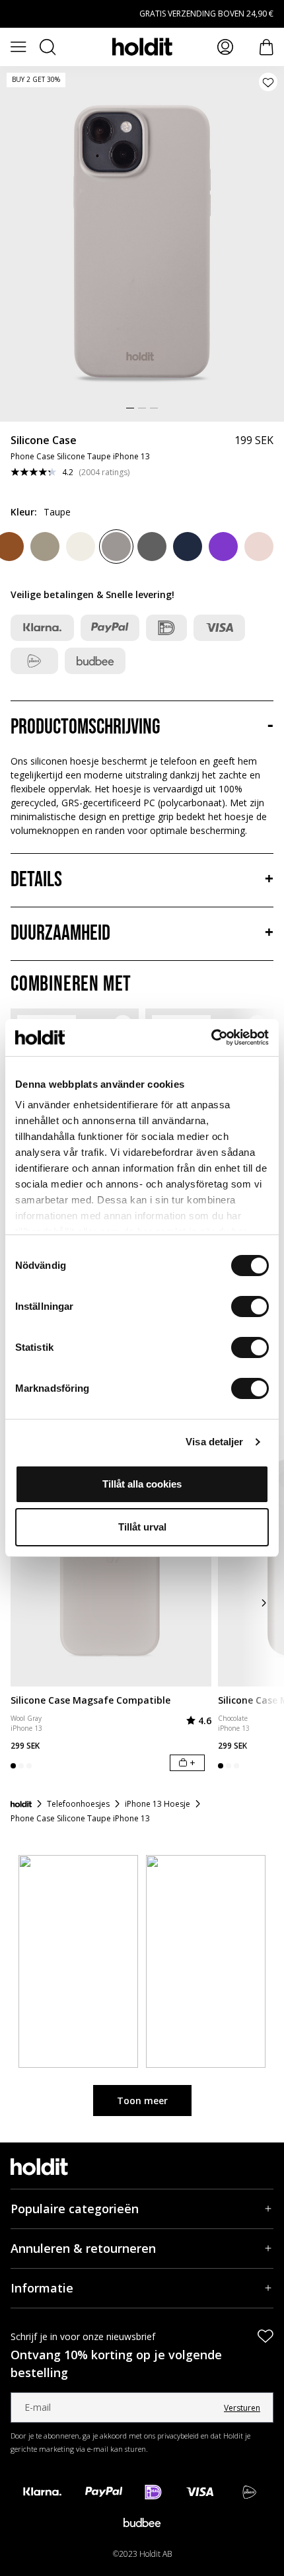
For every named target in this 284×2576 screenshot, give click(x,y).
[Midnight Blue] (188, 547)
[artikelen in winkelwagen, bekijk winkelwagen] (266, 47)
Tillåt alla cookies (142, 1484)
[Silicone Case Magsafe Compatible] (111, 1561)
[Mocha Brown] (45, 547)
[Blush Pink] (259, 547)
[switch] (250, 1307)
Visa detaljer (214, 1442)
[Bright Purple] (223, 547)
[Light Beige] (81, 547)
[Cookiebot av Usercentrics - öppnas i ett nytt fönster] (211, 1038)
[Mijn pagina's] (225, 47)
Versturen (242, 2408)
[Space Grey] (152, 547)
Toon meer (142, 2101)
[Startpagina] (21, 1804)
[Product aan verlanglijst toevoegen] (268, 82)
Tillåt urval (142, 1527)
